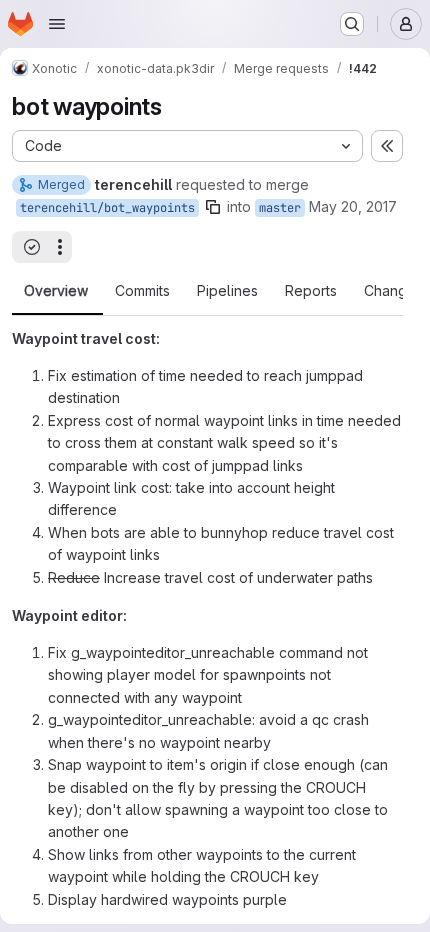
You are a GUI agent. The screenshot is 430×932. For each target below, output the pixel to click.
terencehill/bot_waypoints (107, 208)
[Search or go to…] (352, 24)
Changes (393, 291)
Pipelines (227, 291)
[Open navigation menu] (57, 24)
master (280, 208)
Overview (56, 291)
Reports (311, 291)
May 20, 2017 (353, 206)
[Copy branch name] (213, 207)
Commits (142, 291)
